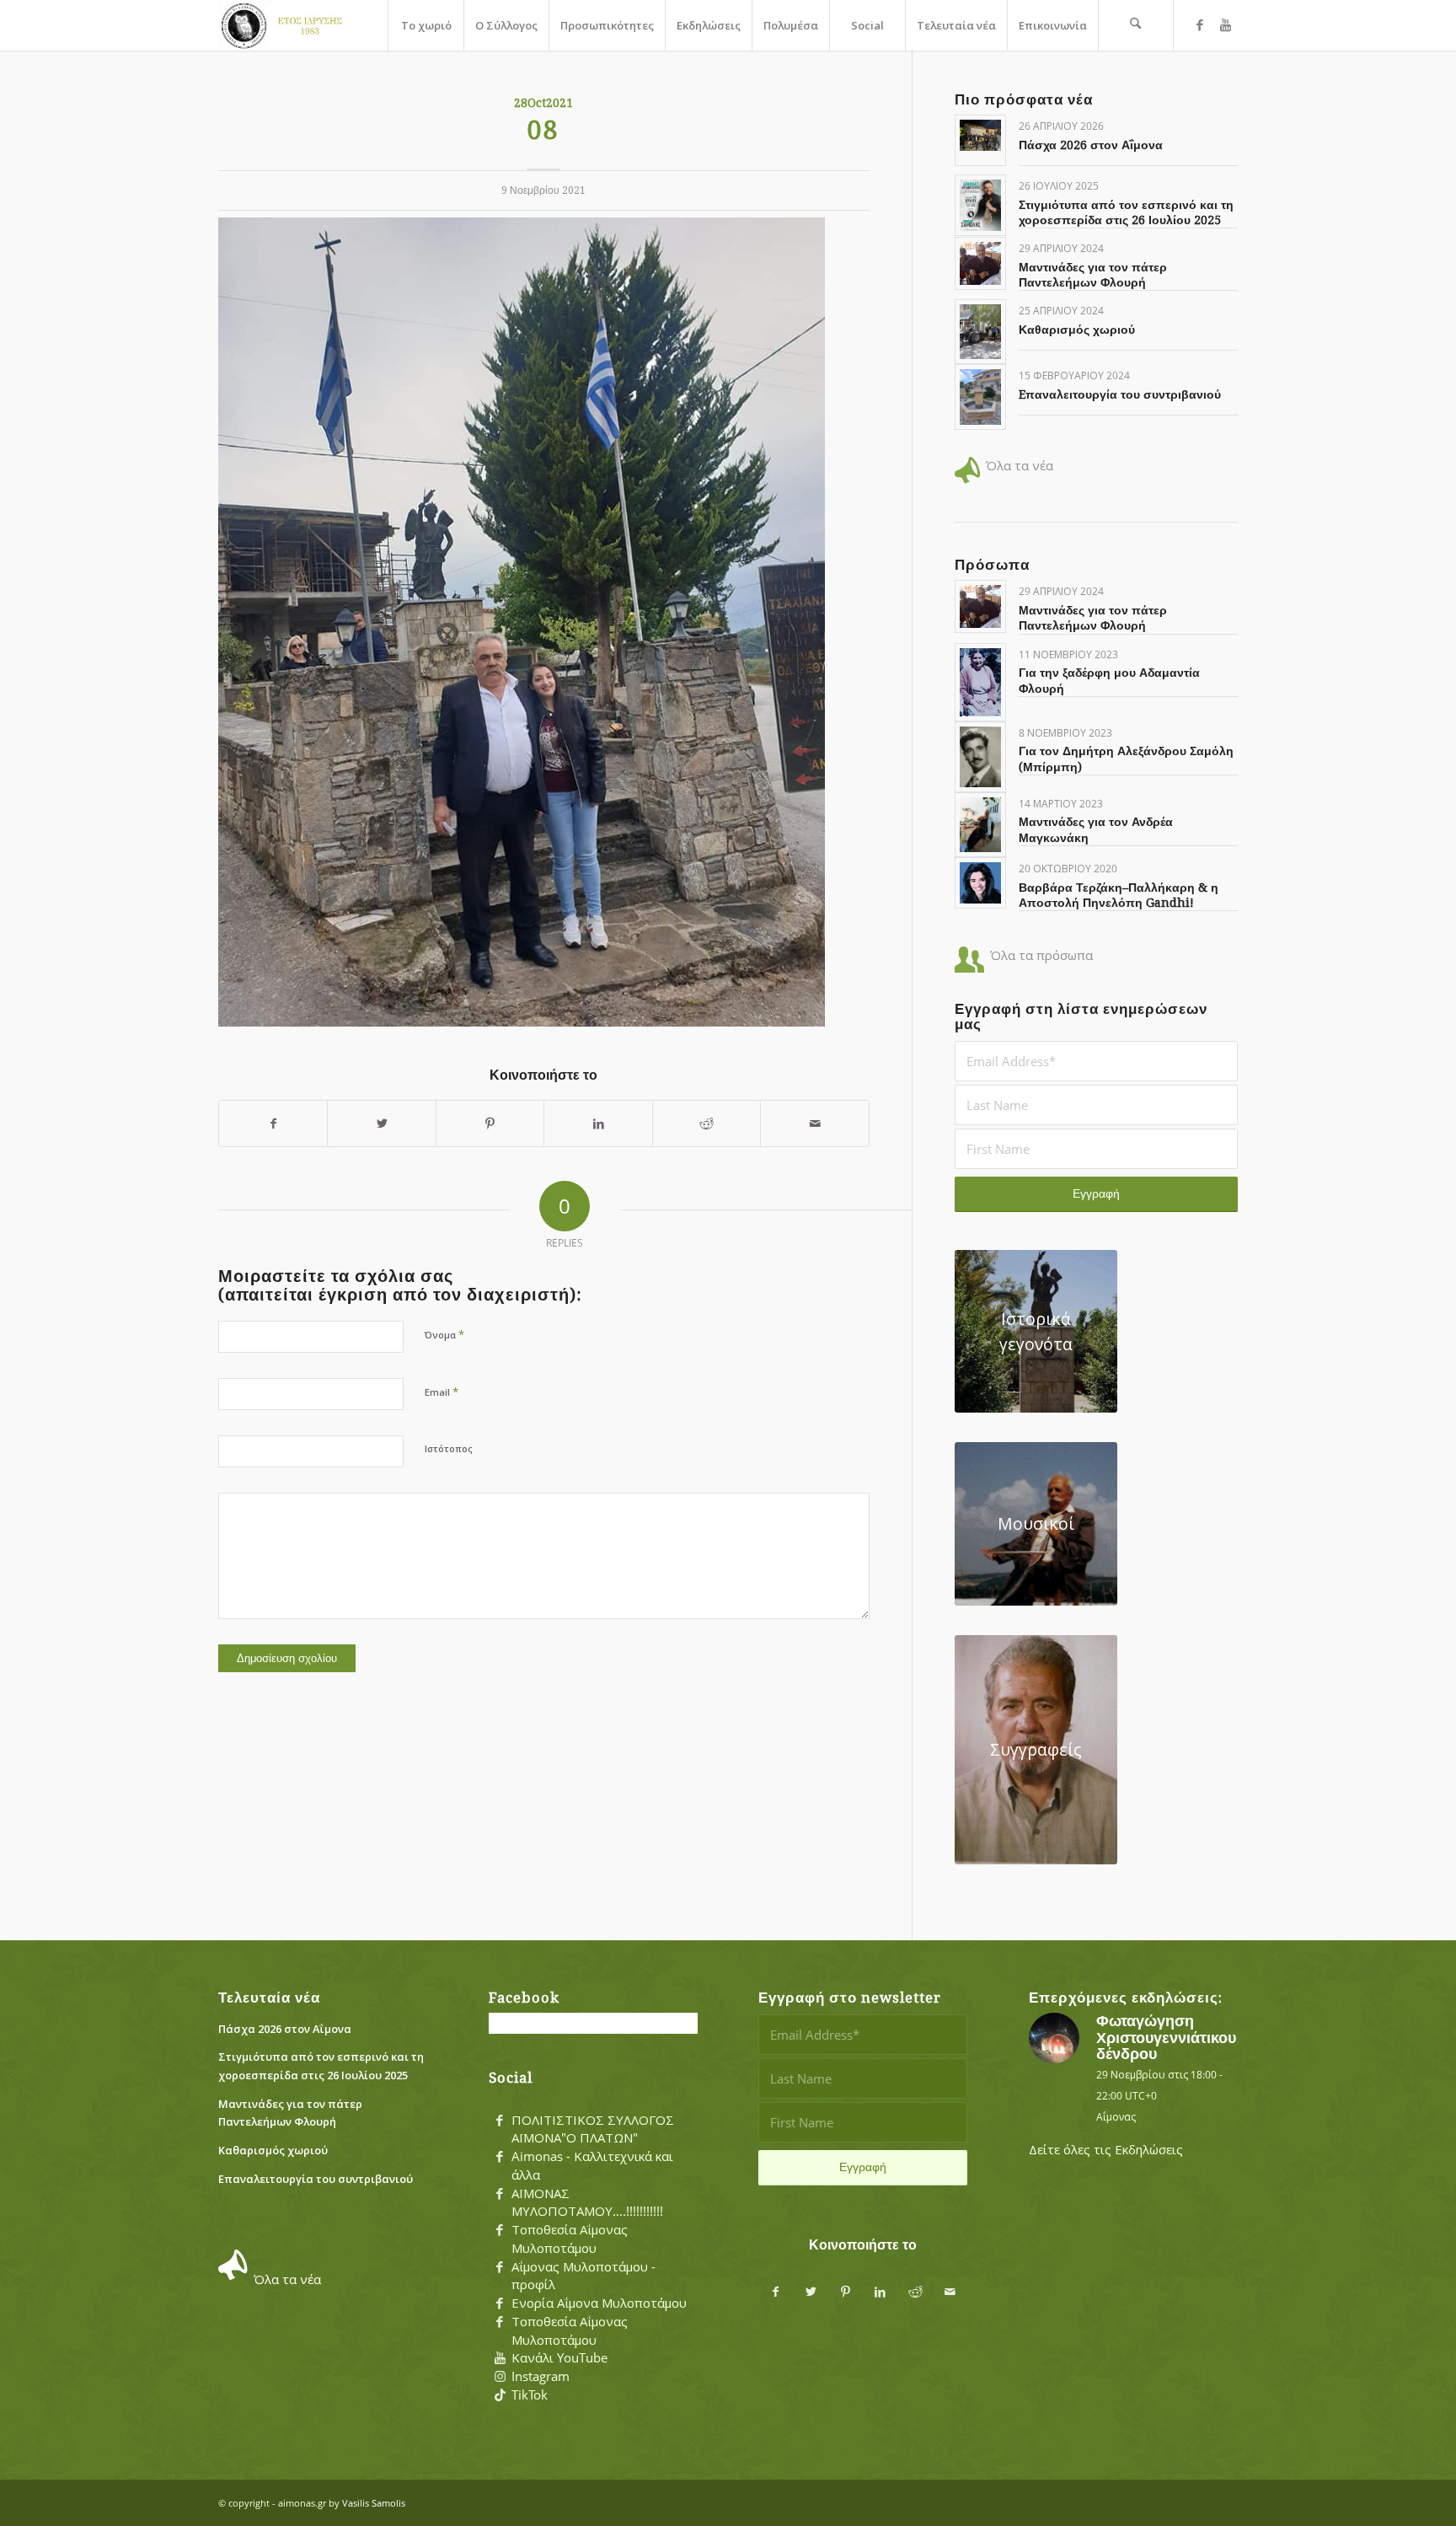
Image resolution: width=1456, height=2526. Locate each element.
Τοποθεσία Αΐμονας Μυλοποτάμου (570, 2239)
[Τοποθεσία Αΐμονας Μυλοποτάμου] (500, 2230)
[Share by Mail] (815, 1124)
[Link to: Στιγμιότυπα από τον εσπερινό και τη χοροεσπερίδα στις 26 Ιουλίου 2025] (980, 205)
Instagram (541, 2376)
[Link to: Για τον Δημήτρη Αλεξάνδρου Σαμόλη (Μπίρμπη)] (980, 757)
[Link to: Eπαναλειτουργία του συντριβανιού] (980, 397)
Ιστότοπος (449, 1448)
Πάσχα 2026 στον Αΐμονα (1091, 145)
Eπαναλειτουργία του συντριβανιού (1120, 394)
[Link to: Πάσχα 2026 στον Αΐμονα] (980, 135)
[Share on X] (381, 1124)
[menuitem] (426, 25)
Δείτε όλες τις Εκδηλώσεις (1106, 2149)
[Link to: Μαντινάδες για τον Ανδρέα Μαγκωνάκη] (980, 825)
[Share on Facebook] (273, 1124)
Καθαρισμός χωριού (1077, 330)
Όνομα (444, 1334)
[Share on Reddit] (707, 1124)
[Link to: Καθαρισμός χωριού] (980, 332)
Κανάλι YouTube (559, 2357)
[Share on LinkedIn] (598, 1124)
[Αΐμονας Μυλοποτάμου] (285, 25)
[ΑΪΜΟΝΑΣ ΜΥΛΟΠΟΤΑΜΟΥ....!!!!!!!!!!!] (500, 2194)
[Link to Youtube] (1225, 24)
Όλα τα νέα (1020, 465)
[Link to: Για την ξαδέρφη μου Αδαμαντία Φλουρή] (980, 682)
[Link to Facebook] (1200, 24)
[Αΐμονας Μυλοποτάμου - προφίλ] (500, 2267)
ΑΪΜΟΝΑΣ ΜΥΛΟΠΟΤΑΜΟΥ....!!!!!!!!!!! (587, 2202)
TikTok (530, 2395)
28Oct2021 (543, 103)
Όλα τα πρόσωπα (1041, 955)
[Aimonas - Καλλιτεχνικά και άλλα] (500, 2157)
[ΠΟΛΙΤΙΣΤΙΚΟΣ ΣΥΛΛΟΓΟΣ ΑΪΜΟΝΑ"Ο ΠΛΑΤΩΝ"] (500, 2121)
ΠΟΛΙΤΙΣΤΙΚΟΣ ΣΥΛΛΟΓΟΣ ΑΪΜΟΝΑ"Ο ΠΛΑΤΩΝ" (593, 2129)
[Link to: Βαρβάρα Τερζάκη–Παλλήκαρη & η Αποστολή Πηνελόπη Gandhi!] (980, 883)
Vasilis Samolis (374, 2503)
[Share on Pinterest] (490, 1124)
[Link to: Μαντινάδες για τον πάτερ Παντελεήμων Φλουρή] (980, 263)
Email (442, 1392)
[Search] (1136, 25)
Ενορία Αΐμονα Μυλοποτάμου (599, 2303)
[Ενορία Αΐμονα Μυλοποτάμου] (500, 2303)
